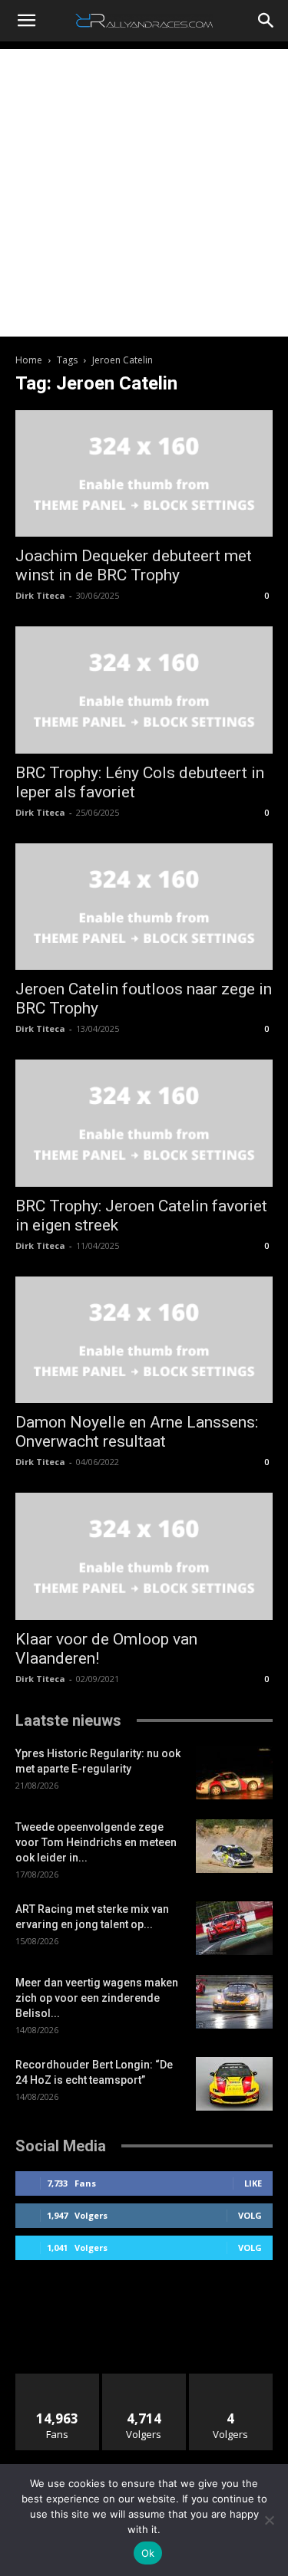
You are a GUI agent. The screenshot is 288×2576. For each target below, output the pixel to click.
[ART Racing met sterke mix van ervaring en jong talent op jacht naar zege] (234, 1928)
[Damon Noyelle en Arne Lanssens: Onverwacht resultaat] (144, 1340)
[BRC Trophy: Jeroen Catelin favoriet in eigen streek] (144, 1123)
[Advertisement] (144, 193)
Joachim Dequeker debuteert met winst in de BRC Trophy (134, 565)
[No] (269, 2520)
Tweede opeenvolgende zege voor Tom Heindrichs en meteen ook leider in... (96, 1842)
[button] (26, 21)
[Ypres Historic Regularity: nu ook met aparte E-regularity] (234, 1773)
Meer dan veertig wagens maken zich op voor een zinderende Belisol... (97, 1998)
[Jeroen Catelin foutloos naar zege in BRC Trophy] (144, 907)
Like (253, 2183)
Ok (148, 2553)
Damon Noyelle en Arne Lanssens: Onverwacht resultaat (137, 1432)
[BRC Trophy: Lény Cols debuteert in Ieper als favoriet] (144, 690)
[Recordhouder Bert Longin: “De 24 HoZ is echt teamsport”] (234, 2084)
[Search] (266, 21)
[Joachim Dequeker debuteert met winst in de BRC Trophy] (144, 473)
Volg (250, 2215)
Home (29, 360)
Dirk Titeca (40, 595)
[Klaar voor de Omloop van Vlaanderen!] (144, 1556)
